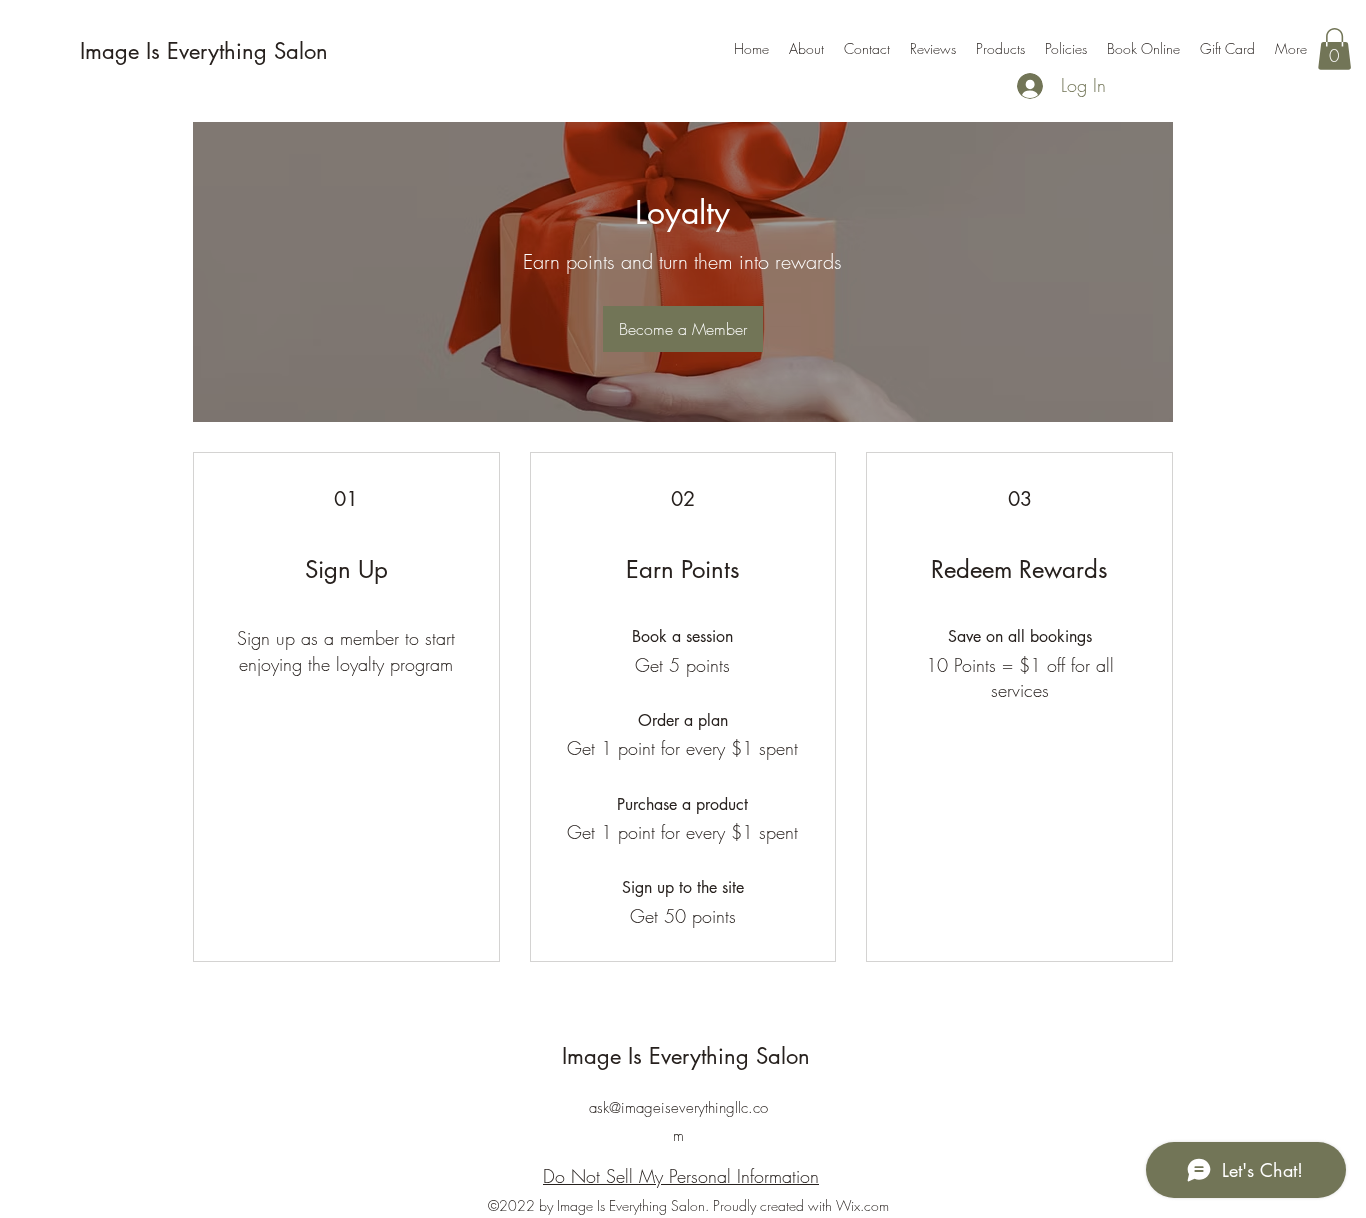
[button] (1334, 49)
